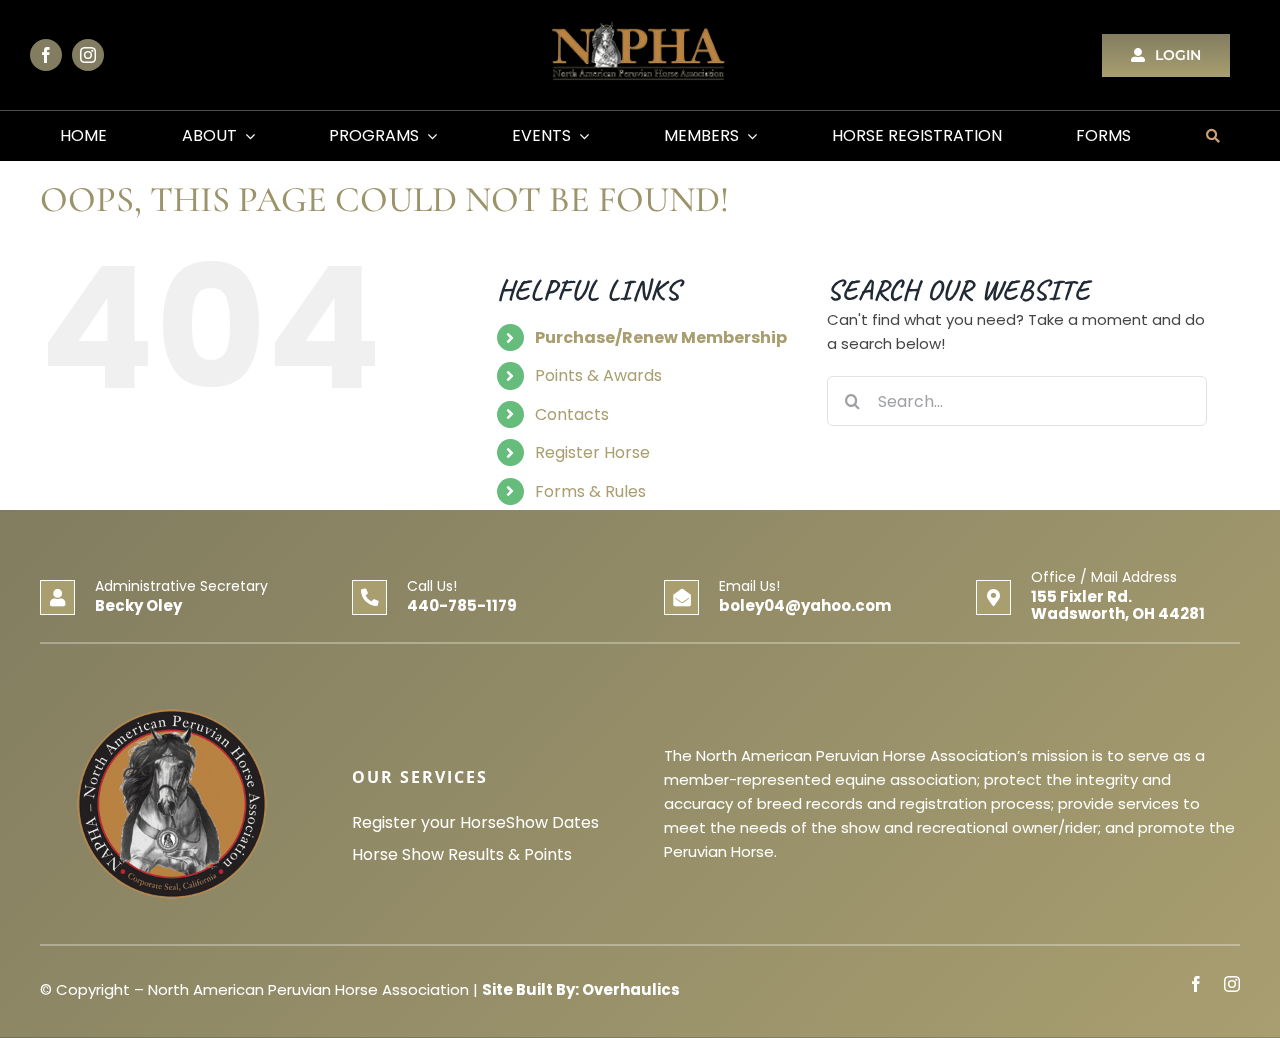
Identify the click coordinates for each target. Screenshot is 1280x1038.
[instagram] (88, 55)
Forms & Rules (590, 491)
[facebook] (46, 55)
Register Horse (592, 452)
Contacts (572, 414)
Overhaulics (631, 989)
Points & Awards (598, 375)
